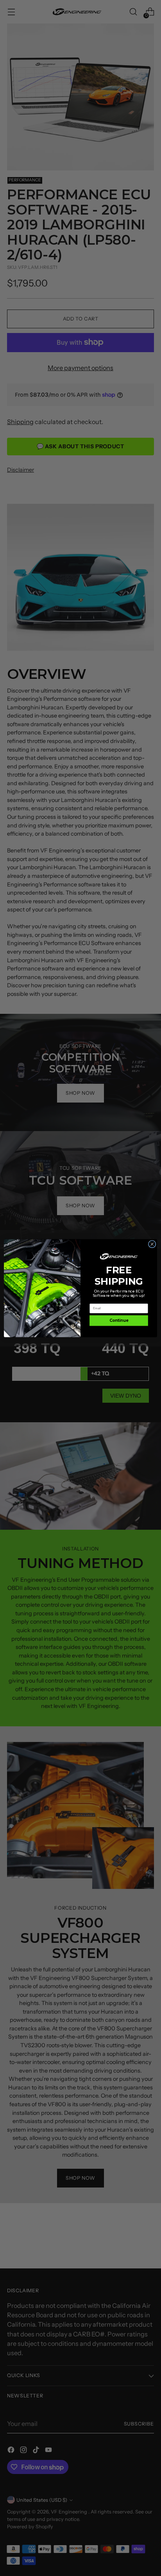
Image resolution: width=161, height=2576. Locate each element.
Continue (119, 1320)
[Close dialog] (152, 1244)
